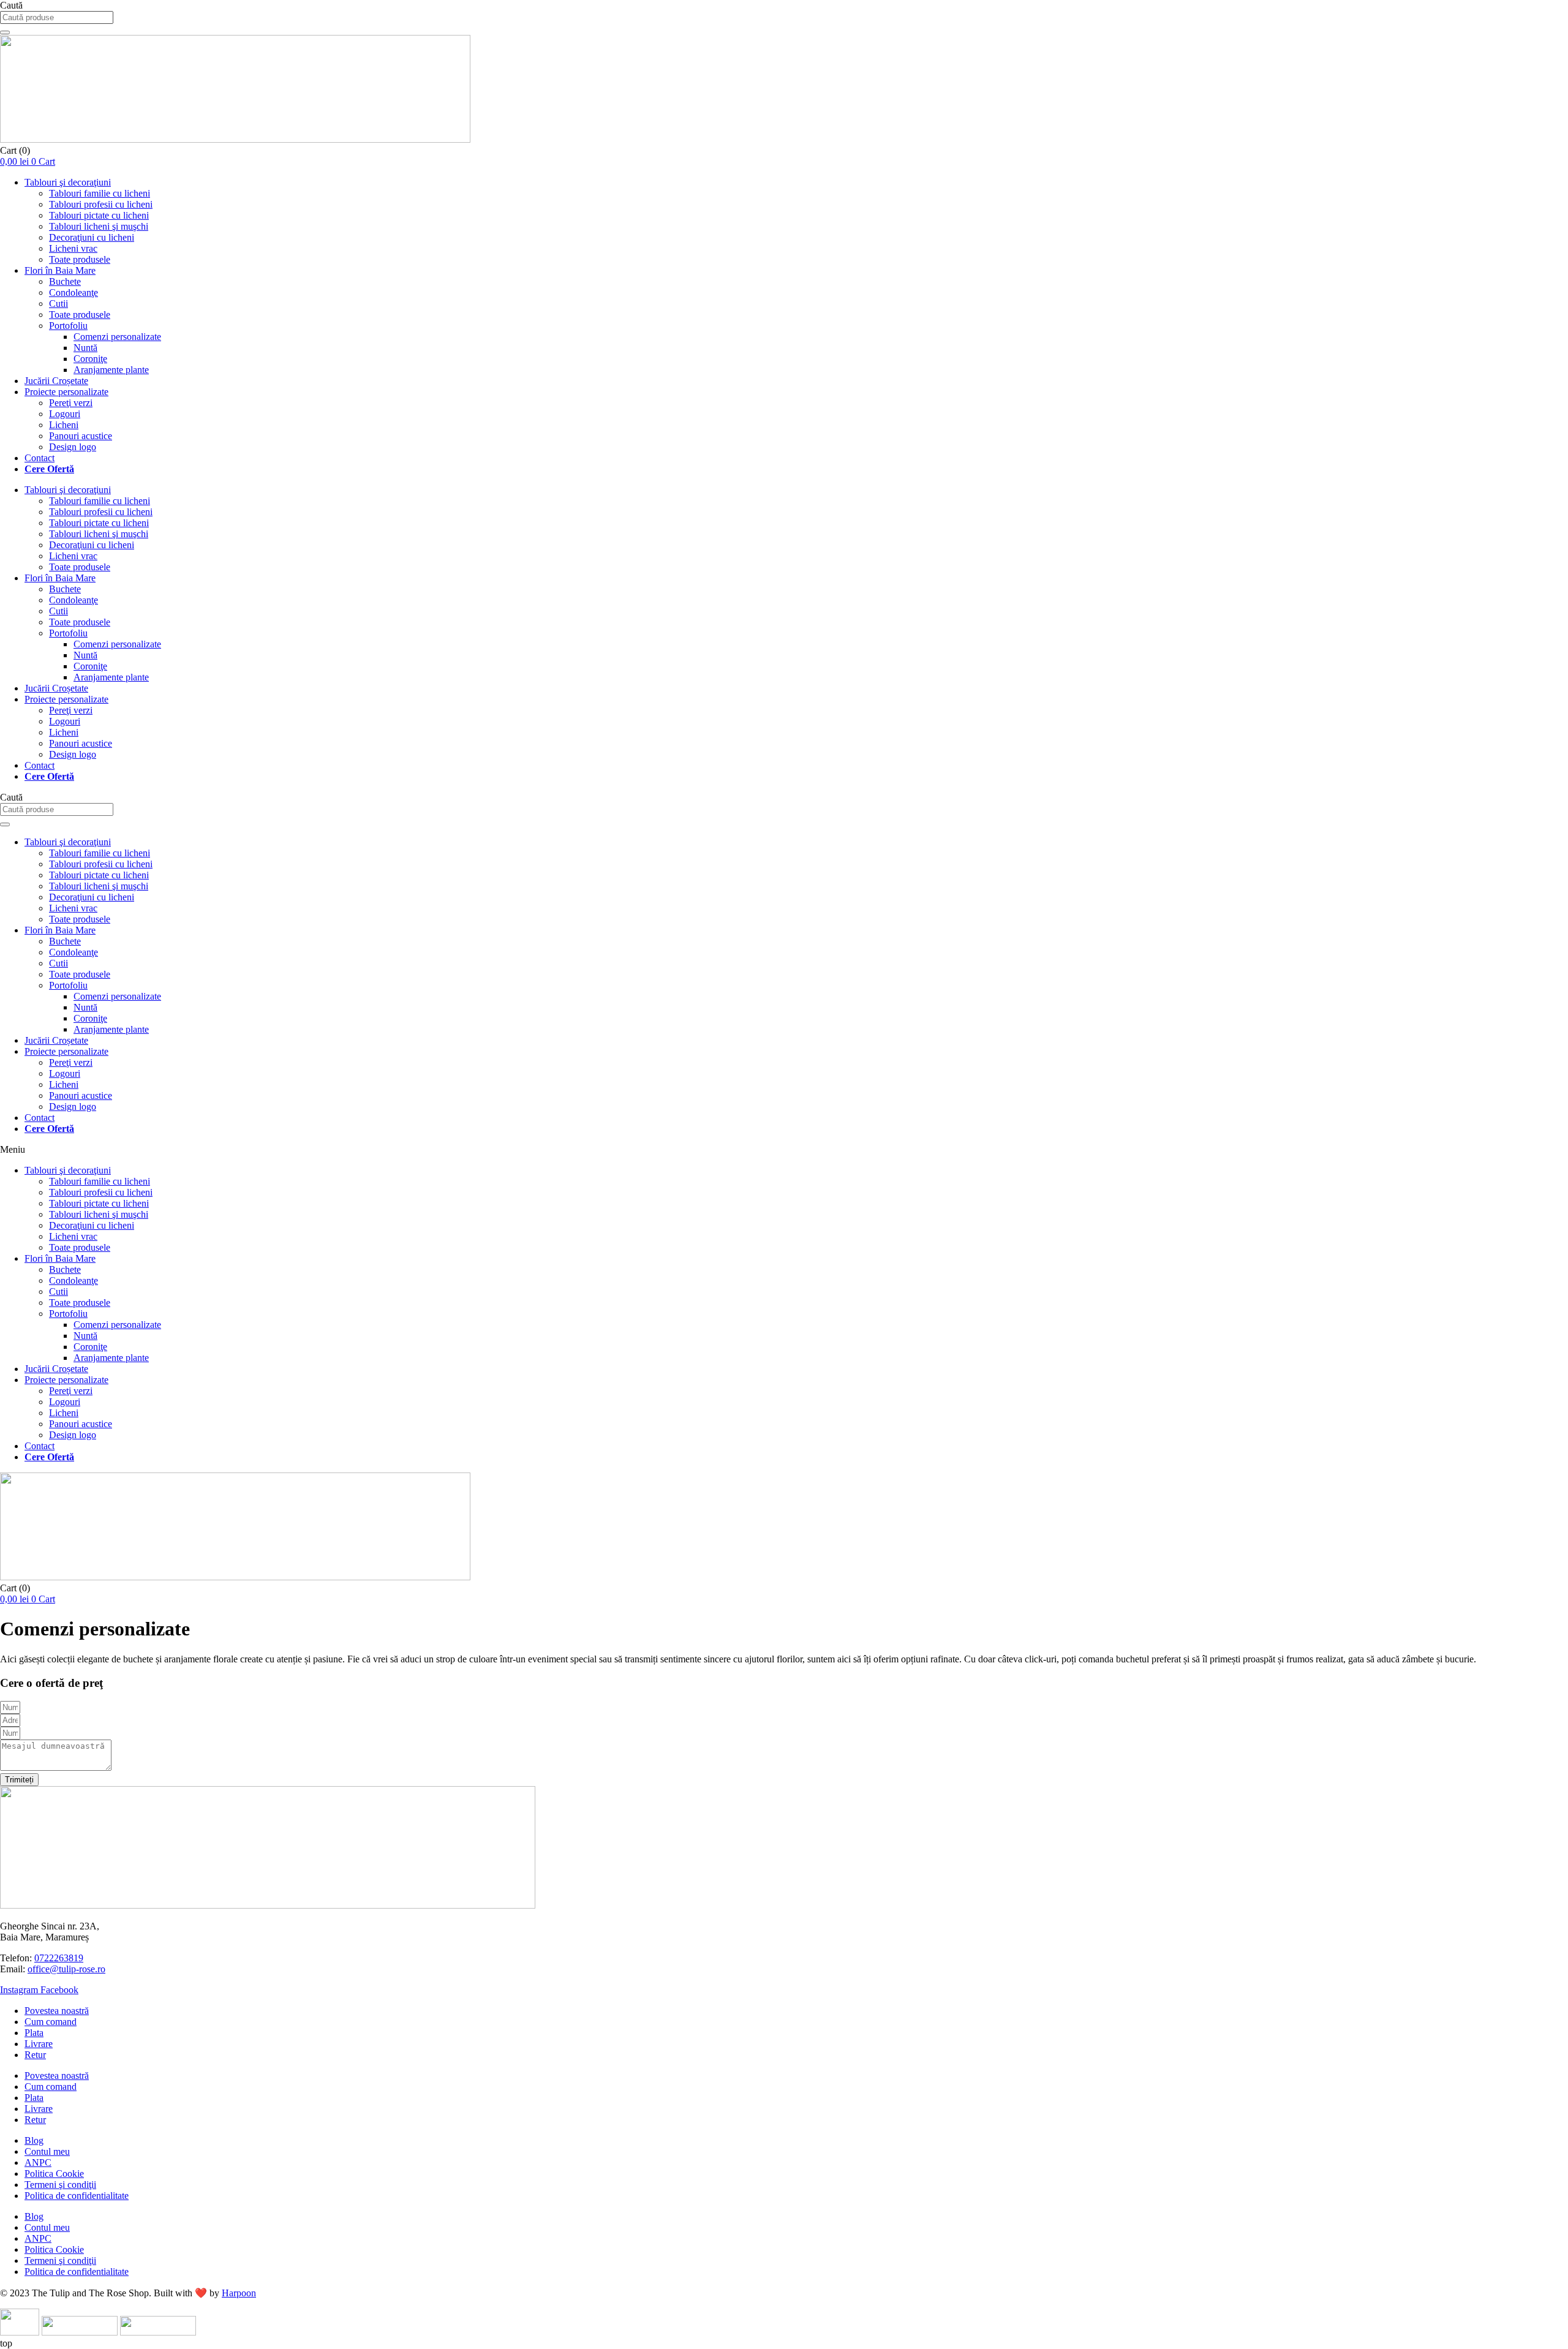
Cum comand (51, 2022)
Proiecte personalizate (66, 392)
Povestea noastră (57, 2011)
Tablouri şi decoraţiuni (68, 182)
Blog (34, 2140)
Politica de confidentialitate (77, 2196)
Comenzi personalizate (117, 337)
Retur (35, 2055)
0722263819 (59, 1958)
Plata (34, 2033)
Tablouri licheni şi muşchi (99, 226)
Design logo (73, 447)
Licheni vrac (73, 248)
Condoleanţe (73, 292)
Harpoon (239, 2293)
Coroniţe (90, 359)
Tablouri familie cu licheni (100, 193)
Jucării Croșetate (56, 381)
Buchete (65, 281)
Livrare (39, 2044)
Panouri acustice (81, 436)
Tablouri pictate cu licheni (99, 215)
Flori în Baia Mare (60, 270)
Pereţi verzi (71, 403)
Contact (40, 458)
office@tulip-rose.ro (66, 1969)
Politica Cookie (54, 2174)
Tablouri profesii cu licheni (101, 204)
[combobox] (57, 17)
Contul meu (47, 2151)
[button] (784, 1150)
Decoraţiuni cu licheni (92, 237)
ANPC (38, 2162)
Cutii (58, 304)
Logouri (65, 414)
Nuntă (85, 348)
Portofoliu (68, 326)
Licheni (64, 425)
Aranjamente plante (111, 370)
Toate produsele (80, 259)
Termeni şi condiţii (60, 2185)
